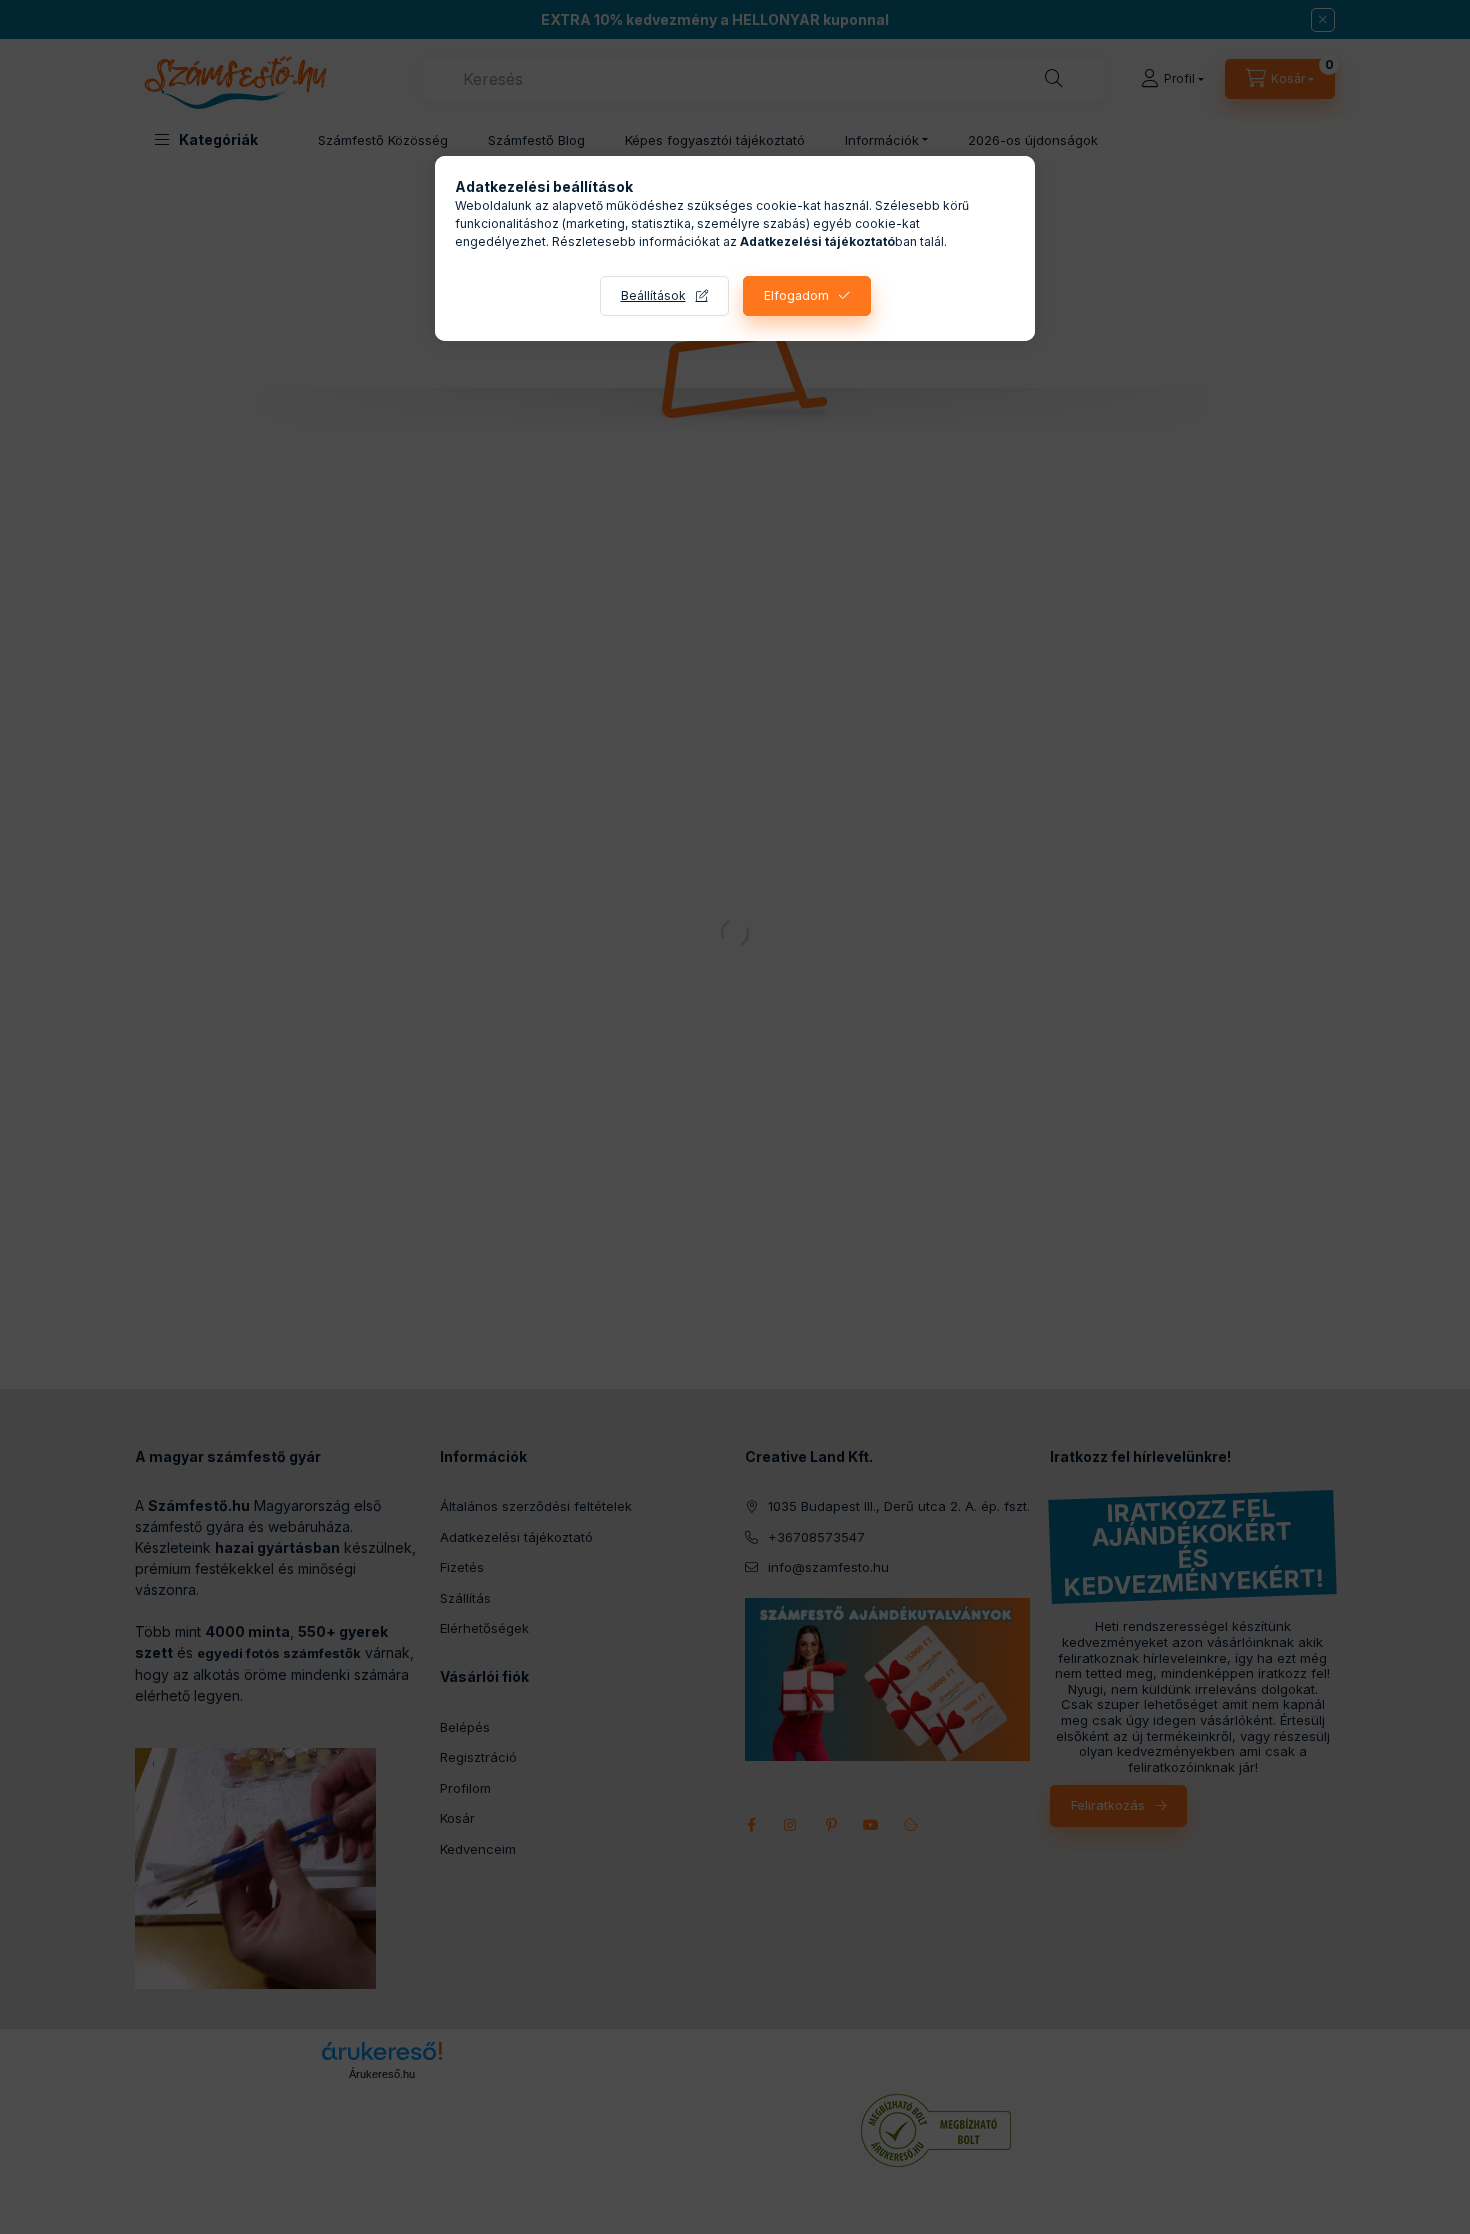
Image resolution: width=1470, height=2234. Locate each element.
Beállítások (653, 295)
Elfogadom (796, 295)
